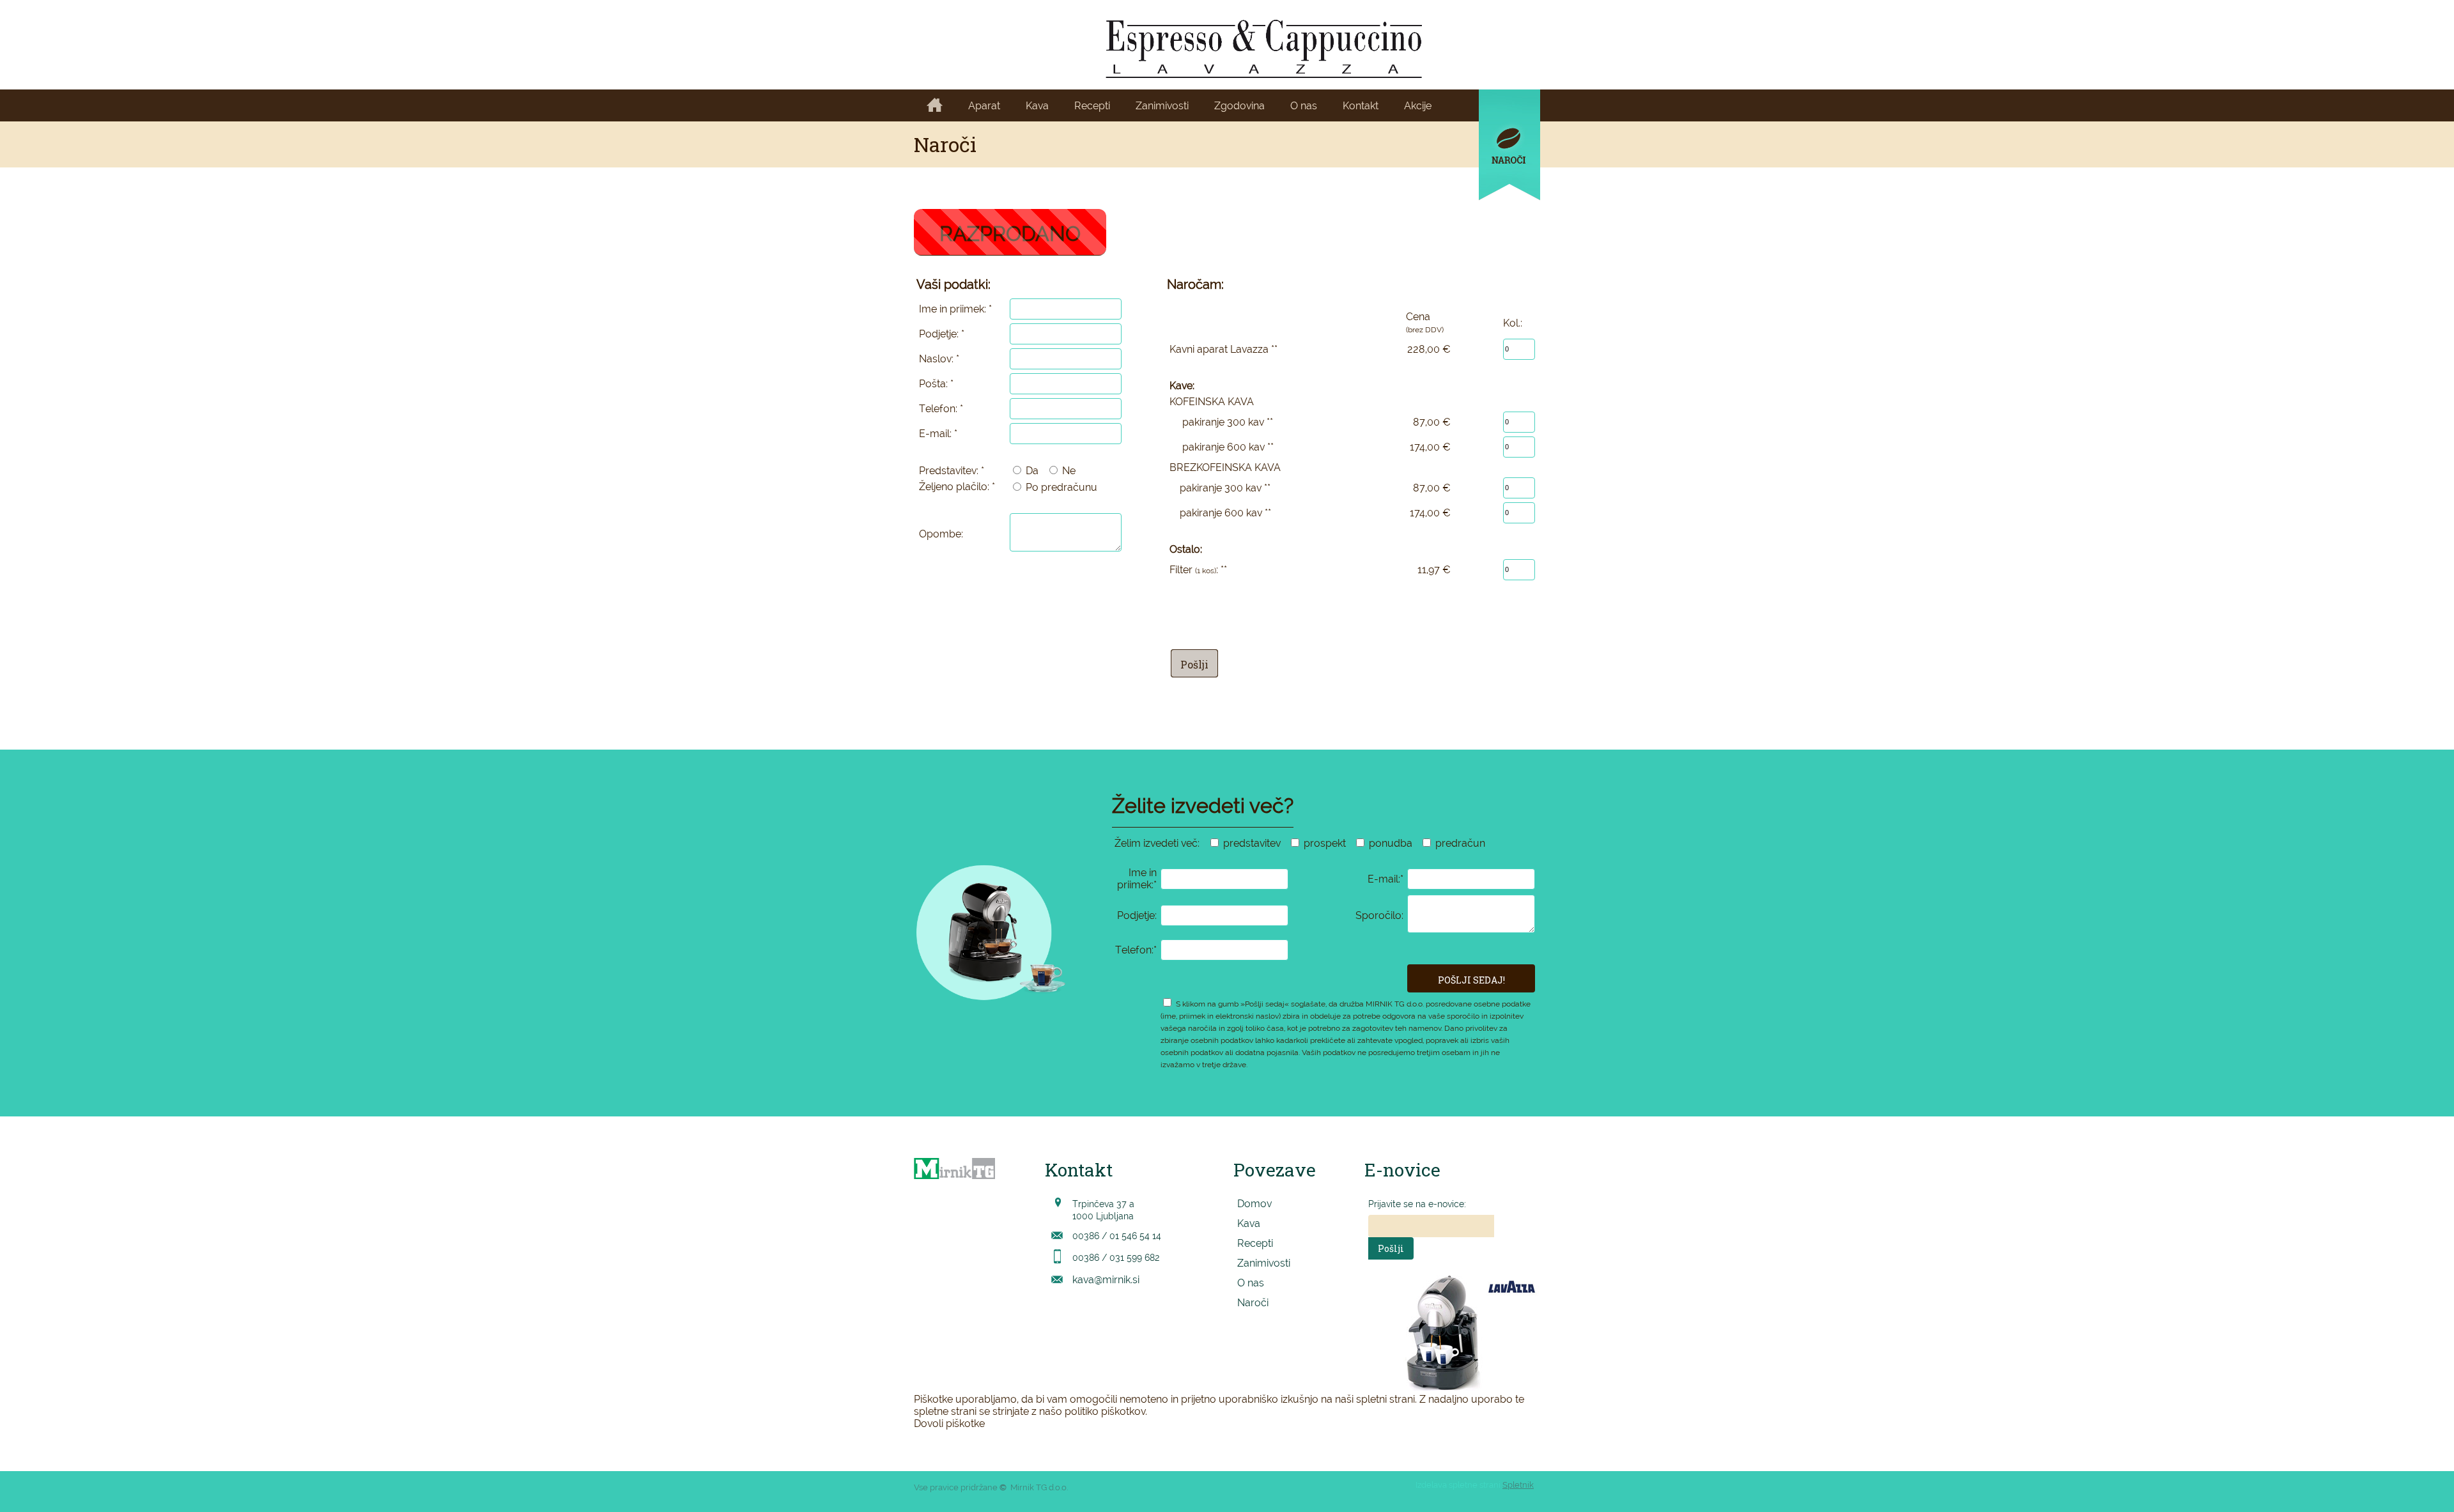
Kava (1249, 1223)
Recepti (1255, 1243)
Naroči (1253, 1303)
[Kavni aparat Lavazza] (1264, 49)
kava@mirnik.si (1106, 1280)
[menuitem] (935, 106)
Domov (1254, 1204)
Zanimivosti (1264, 1263)
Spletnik (1518, 1485)
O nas (1251, 1283)
